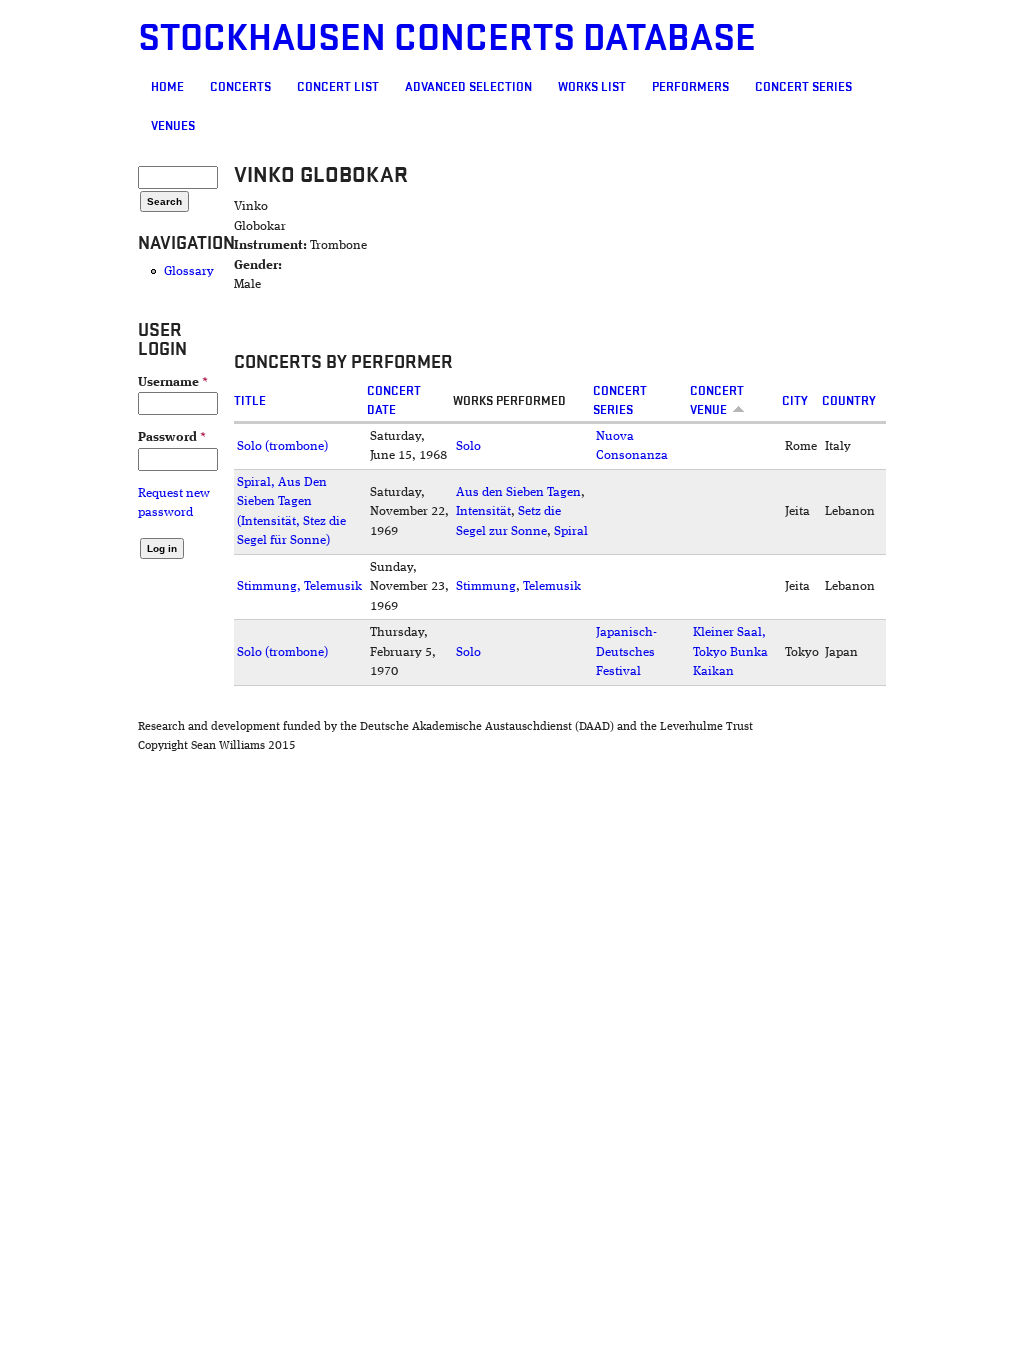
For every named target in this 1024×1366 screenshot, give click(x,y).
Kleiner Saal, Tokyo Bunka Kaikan (730, 652)
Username (173, 382)
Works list (592, 87)
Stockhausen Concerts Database (447, 38)
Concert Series (803, 87)
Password (172, 437)
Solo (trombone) (282, 446)
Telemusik (552, 586)
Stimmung (486, 586)
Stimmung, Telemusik (299, 586)
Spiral (571, 531)
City (795, 401)
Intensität (483, 511)
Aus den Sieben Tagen (518, 492)
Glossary (189, 271)
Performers (690, 87)
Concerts (240, 87)
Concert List (338, 87)
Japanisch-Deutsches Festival (626, 652)
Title (250, 401)
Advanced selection (468, 87)
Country (849, 401)
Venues (173, 126)
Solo (468, 446)
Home (167, 87)
